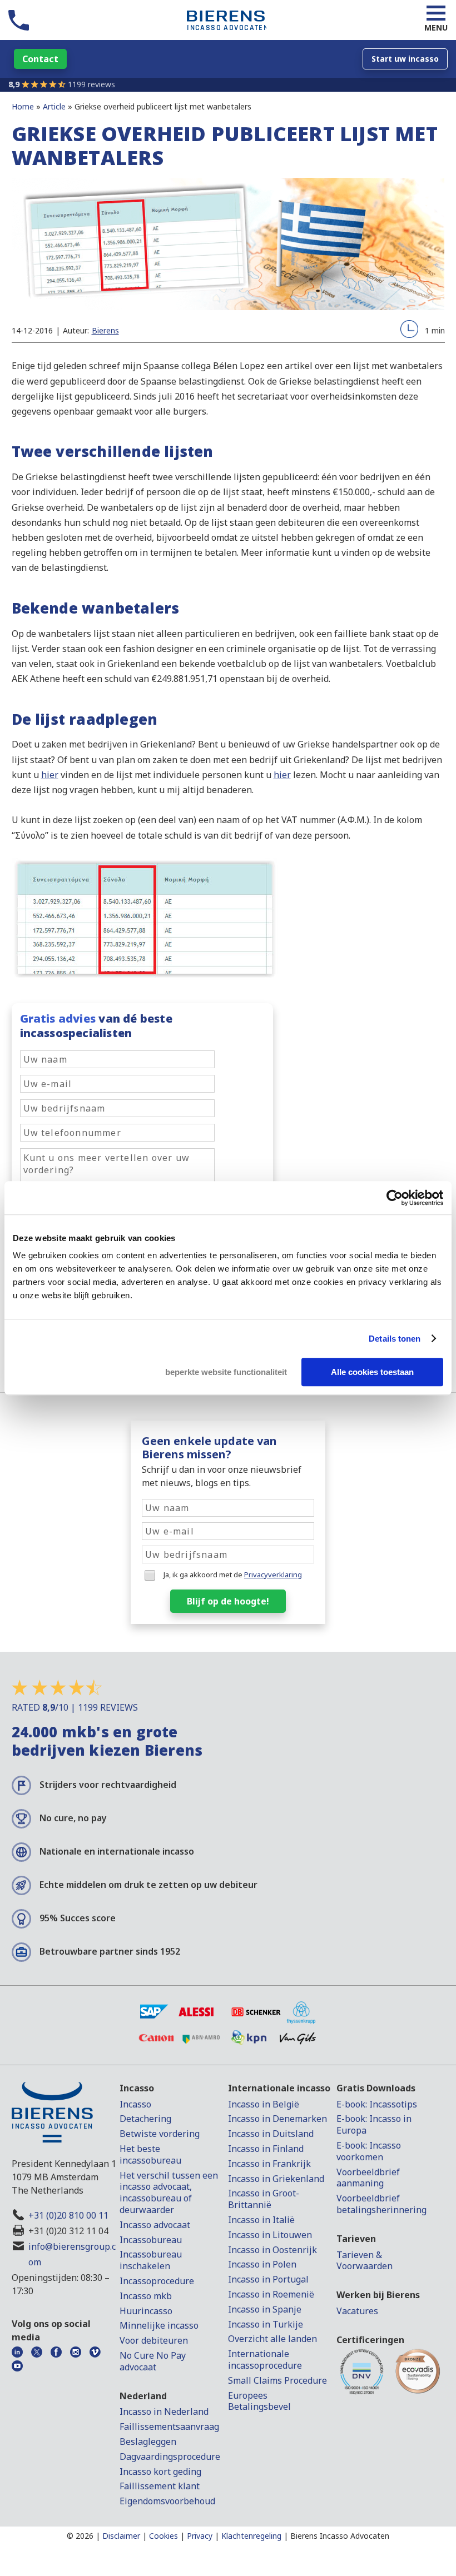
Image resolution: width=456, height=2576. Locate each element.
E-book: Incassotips (377, 2104)
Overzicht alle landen (272, 2339)
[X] (40, 2351)
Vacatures (357, 2311)
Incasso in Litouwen (270, 2235)
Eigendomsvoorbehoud (167, 2501)
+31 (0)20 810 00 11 (68, 2215)
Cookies (163, 2536)
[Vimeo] (98, 2351)
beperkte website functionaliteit (226, 1372)
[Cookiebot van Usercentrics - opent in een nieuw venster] (395, 1198)
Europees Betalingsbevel (259, 2401)
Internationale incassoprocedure (265, 2360)
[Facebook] (59, 2351)
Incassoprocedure (157, 2281)
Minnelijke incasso (159, 2325)
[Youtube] (20, 2365)
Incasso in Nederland (164, 2411)
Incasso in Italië (261, 2220)
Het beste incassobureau (150, 2154)
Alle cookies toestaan (372, 1372)
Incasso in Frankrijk (269, 2164)
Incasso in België (264, 2104)
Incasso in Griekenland (276, 2179)
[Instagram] (79, 2351)
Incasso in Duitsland (271, 2134)
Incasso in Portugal (268, 2279)
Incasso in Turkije (266, 2324)
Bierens (105, 330)
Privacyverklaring (273, 1575)
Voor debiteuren (154, 2340)
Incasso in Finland (266, 2149)
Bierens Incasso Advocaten (340, 2536)
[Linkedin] (20, 2351)
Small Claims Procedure (277, 2380)
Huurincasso (146, 2311)
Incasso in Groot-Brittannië (264, 2199)
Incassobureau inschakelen (151, 2260)
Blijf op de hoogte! (228, 1601)
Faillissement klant (160, 2486)
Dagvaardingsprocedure (170, 2457)
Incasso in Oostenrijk (272, 2250)
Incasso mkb (146, 2296)
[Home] (226, 29)
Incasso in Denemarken (277, 2119)
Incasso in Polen (262, 2264)
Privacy (200, 2536)
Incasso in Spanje (265, 2309)
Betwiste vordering (160, 2134)
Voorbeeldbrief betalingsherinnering (381, 2204)
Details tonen (395, 1339)
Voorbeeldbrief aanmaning (368, 2178)
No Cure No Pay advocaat (153, 2361)
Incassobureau (151, 2240)
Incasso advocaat (155, 2225)
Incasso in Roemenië (271, 2294)
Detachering (145, 2119)
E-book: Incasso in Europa (374, 2124)
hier (50, 775)
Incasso (135, 2104)
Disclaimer (121, 2536)
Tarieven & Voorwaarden (365, 2261)
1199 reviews (91, 84)
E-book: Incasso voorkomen (369, 2151)
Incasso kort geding (160, 2472)
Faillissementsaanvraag (169, 2426)
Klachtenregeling (251, 2536)
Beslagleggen (148, 2442)
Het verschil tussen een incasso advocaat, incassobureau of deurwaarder (169, 2193)
